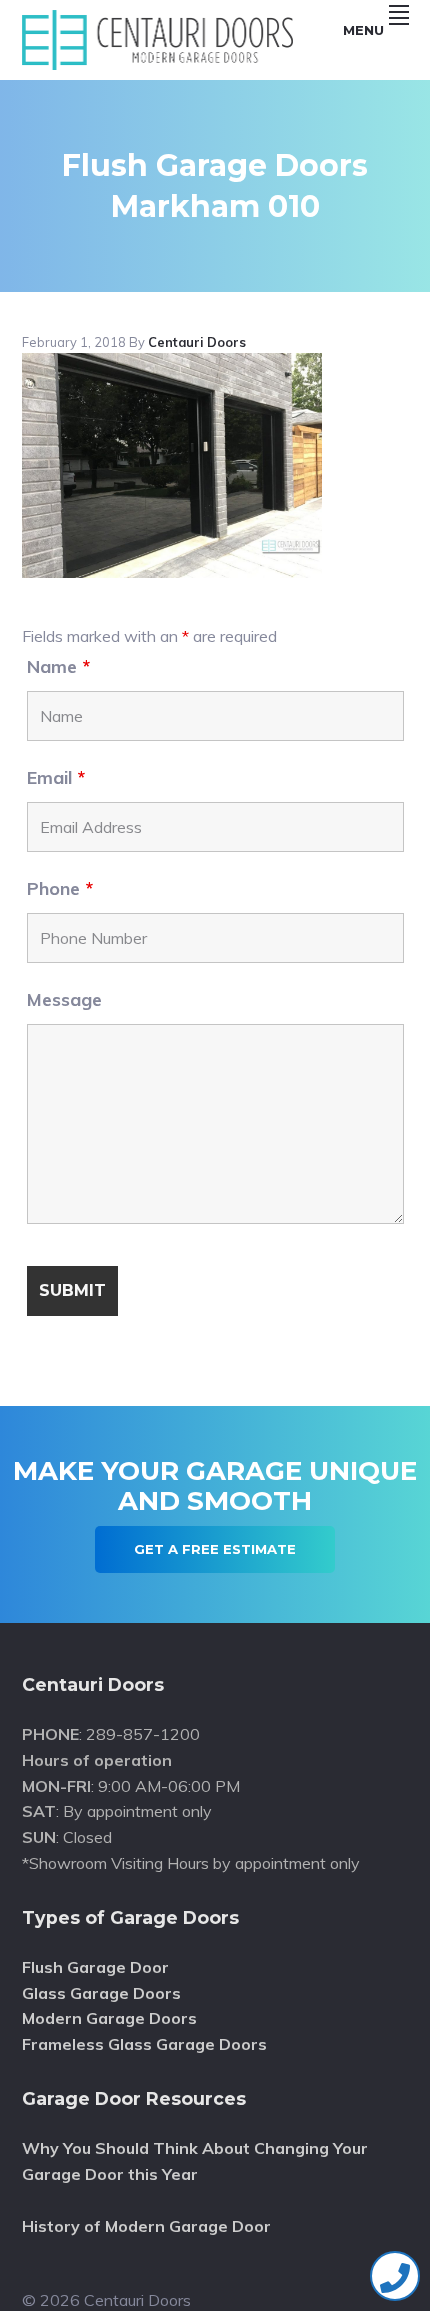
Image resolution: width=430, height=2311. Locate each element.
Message (64, 999)
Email (56, 777)
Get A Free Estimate (215, 1549)
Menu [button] (363, 30)
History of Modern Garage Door (146, 2226)
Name (58, 666)
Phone (60, 888)
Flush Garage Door (95, 1967)
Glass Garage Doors (101, 1993)
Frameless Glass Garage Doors (144, 2044)
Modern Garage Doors (109, 2018)
